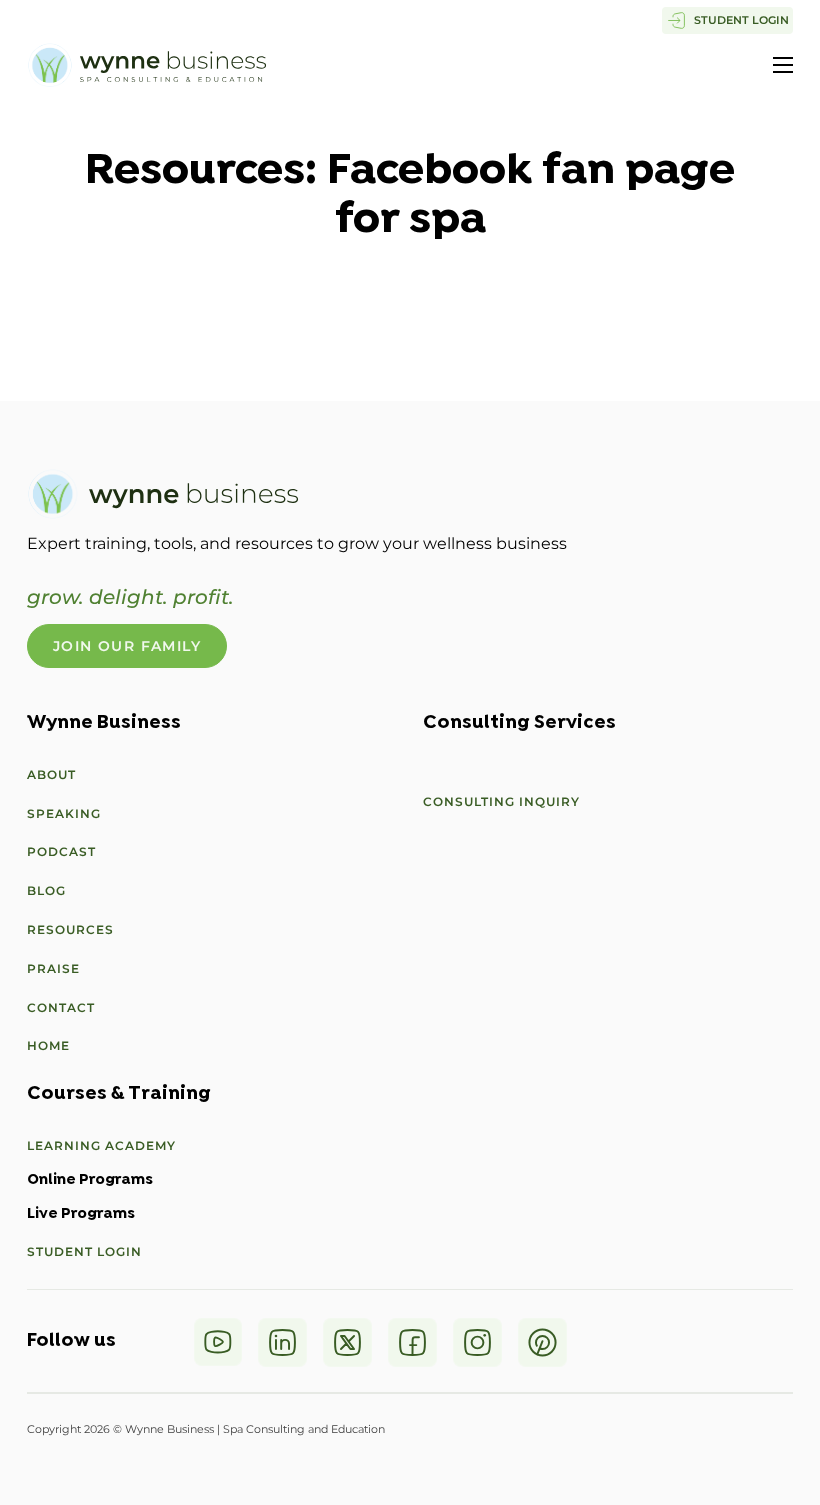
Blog (46, 890)
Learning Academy (101, 1145)
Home (48, 1045)
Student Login (84, 1251)
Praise (53, 968)
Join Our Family (127, 646)
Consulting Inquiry (501, 801)
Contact (61, 1007)
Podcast (61, 851)
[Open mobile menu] (783, 65)
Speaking (64, 813)
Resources (70, 929)
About (51, 774)
